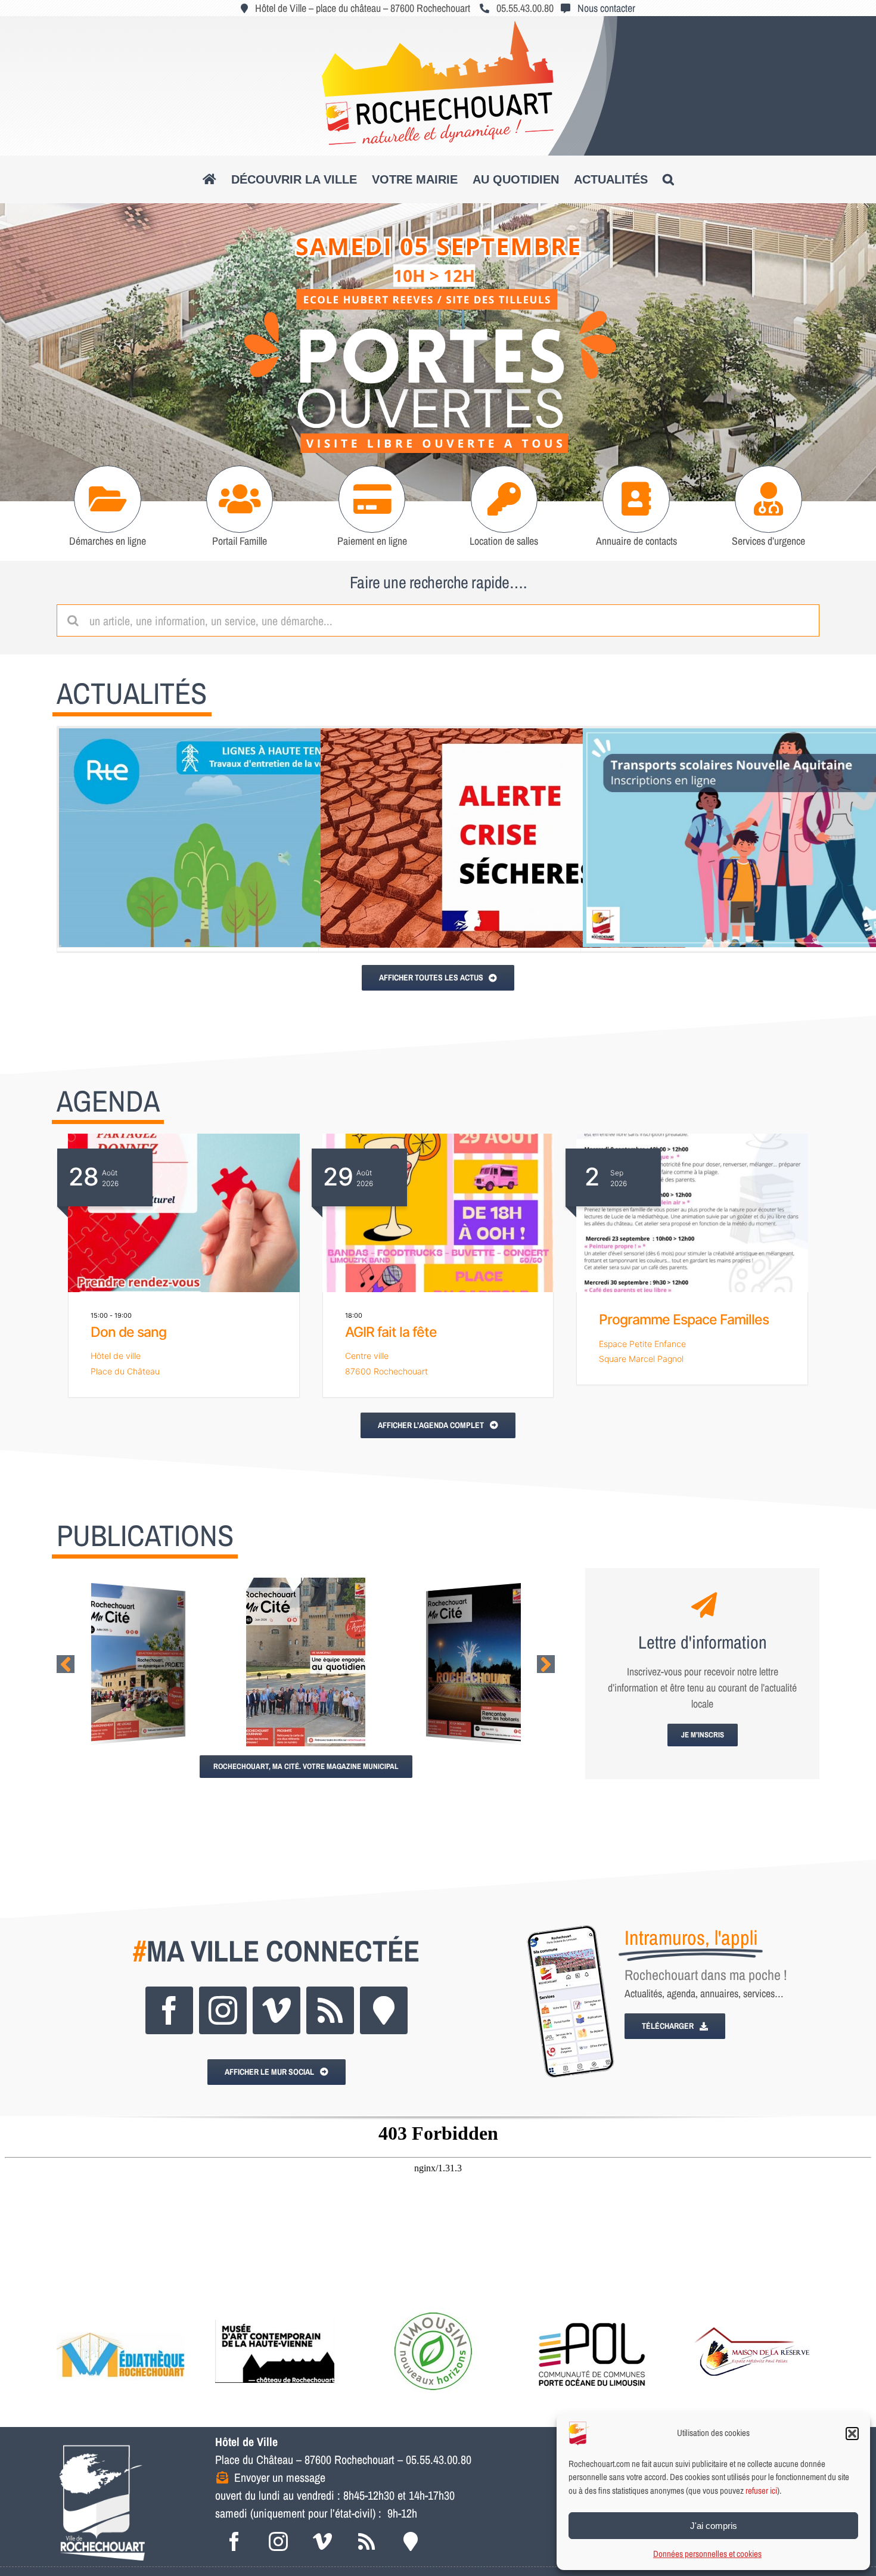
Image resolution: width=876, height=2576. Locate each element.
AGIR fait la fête (391, 1332)
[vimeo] (277, 2010)
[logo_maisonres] (751, 2312)
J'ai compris (714, 2526)
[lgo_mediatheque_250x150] (121, 2312)
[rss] (330, 2010)
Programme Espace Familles (684, 1320)
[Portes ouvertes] (438, 352)
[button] (852, 2434)
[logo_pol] (592, 2312)
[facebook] (169, 2010)
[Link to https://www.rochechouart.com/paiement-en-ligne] (372, 499)
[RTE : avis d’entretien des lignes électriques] (241, 838)
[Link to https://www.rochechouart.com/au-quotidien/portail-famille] (240, 499)
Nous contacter (606, 8)
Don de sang (128, 1332)
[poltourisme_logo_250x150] (433, 2312)
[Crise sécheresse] (503, 838)
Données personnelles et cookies (707, 2554)
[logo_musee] (275, 2312)
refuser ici (761, 2490)
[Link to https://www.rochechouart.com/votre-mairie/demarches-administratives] (108, 499)
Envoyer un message (280, 2477)
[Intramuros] (384, 2010)
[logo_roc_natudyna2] (438, 26)
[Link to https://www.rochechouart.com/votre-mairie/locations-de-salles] (504, 499)
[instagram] (223, 2010)
